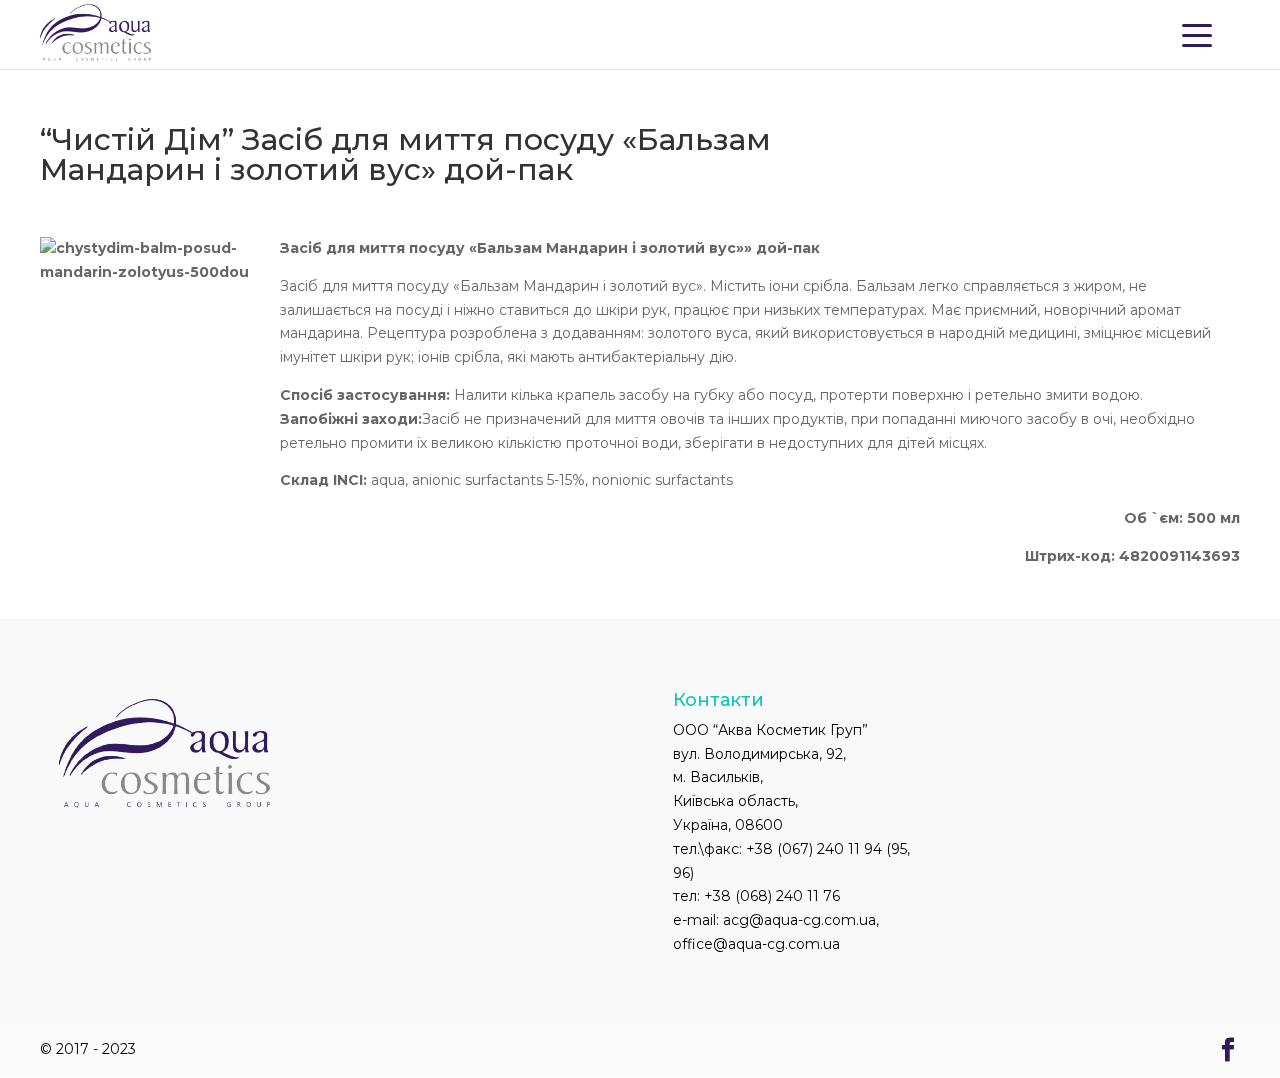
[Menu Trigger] (1197, 34)
